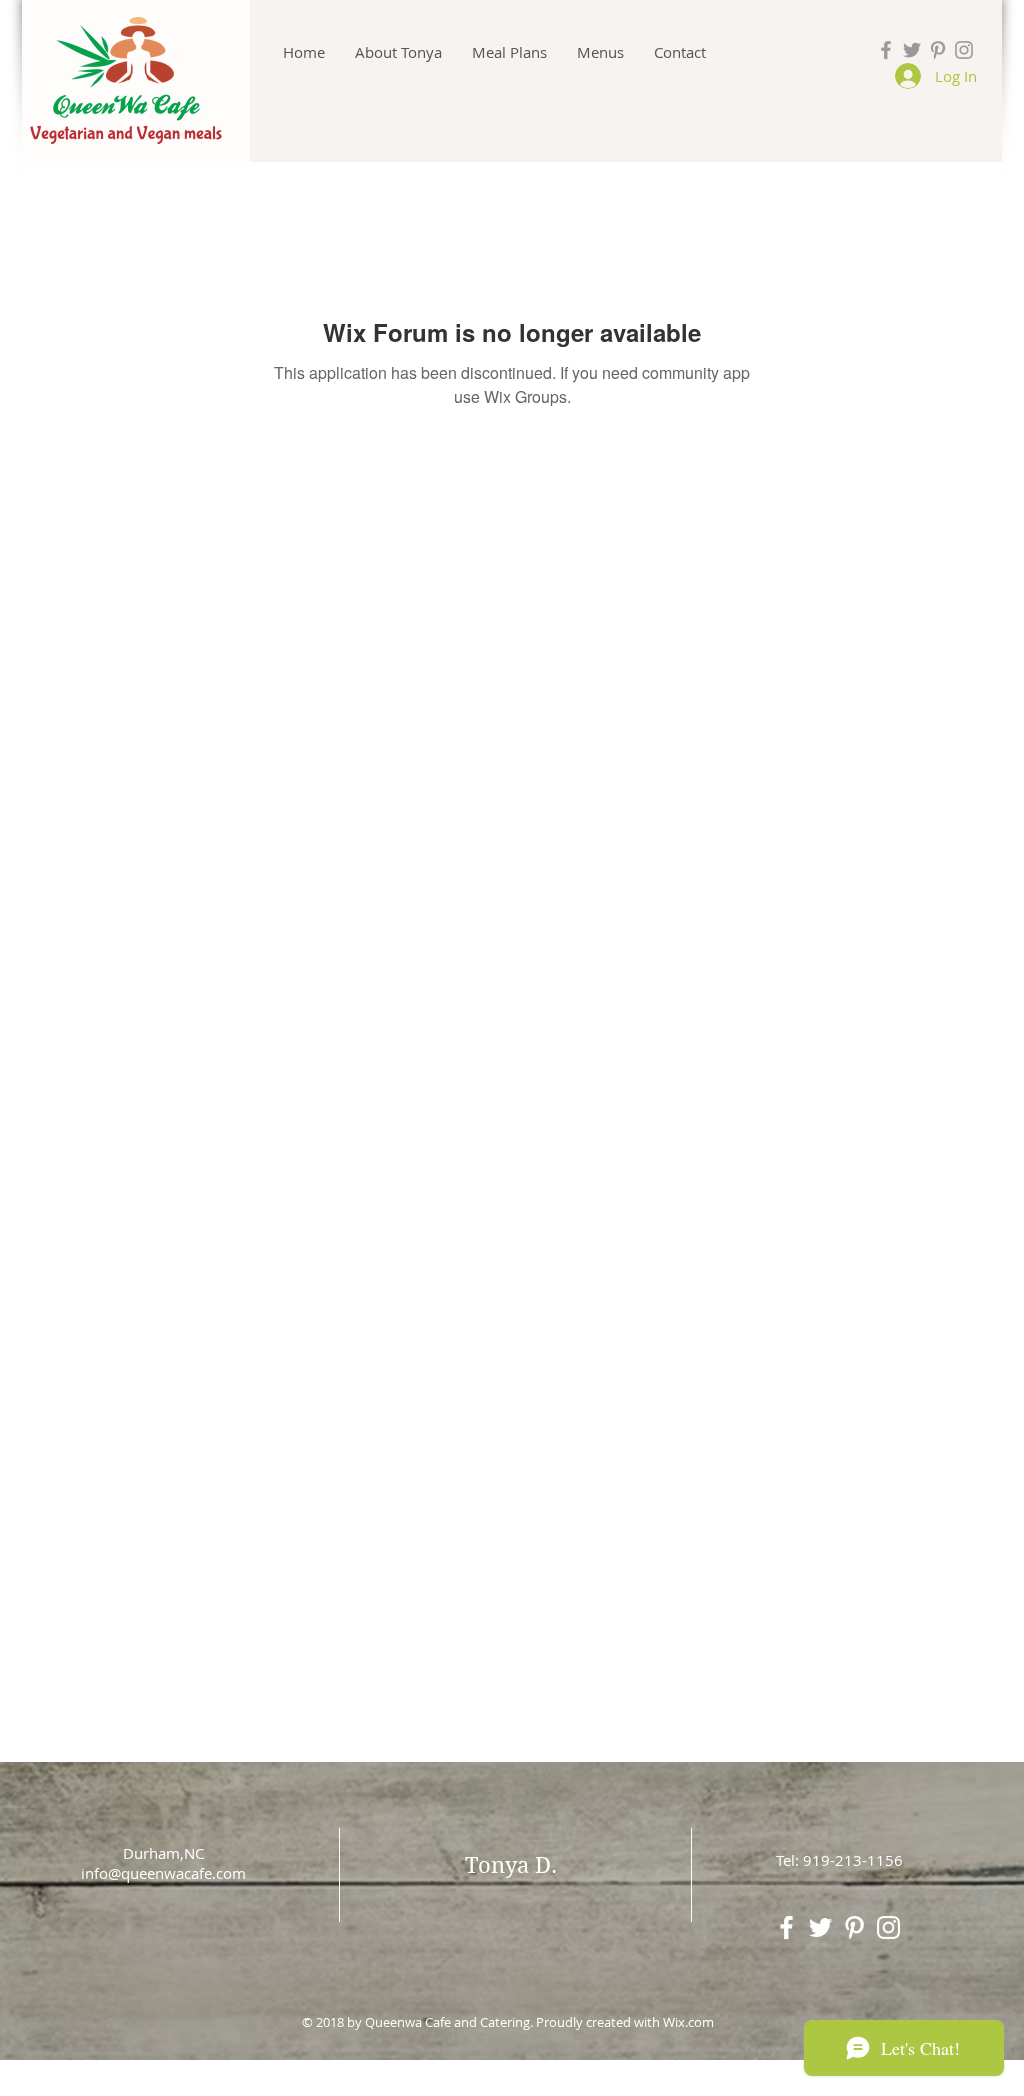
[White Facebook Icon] (786, 1927)
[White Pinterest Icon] (854, 1927)
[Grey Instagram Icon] (964, 50)
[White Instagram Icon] (888, 1927)
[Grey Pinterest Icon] (938, 50)
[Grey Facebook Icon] (886, 50)
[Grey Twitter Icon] (912, 50)
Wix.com (688, 2022)
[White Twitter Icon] (820, 1927)
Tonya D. (511, 1865)
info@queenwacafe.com (163, 1873)
